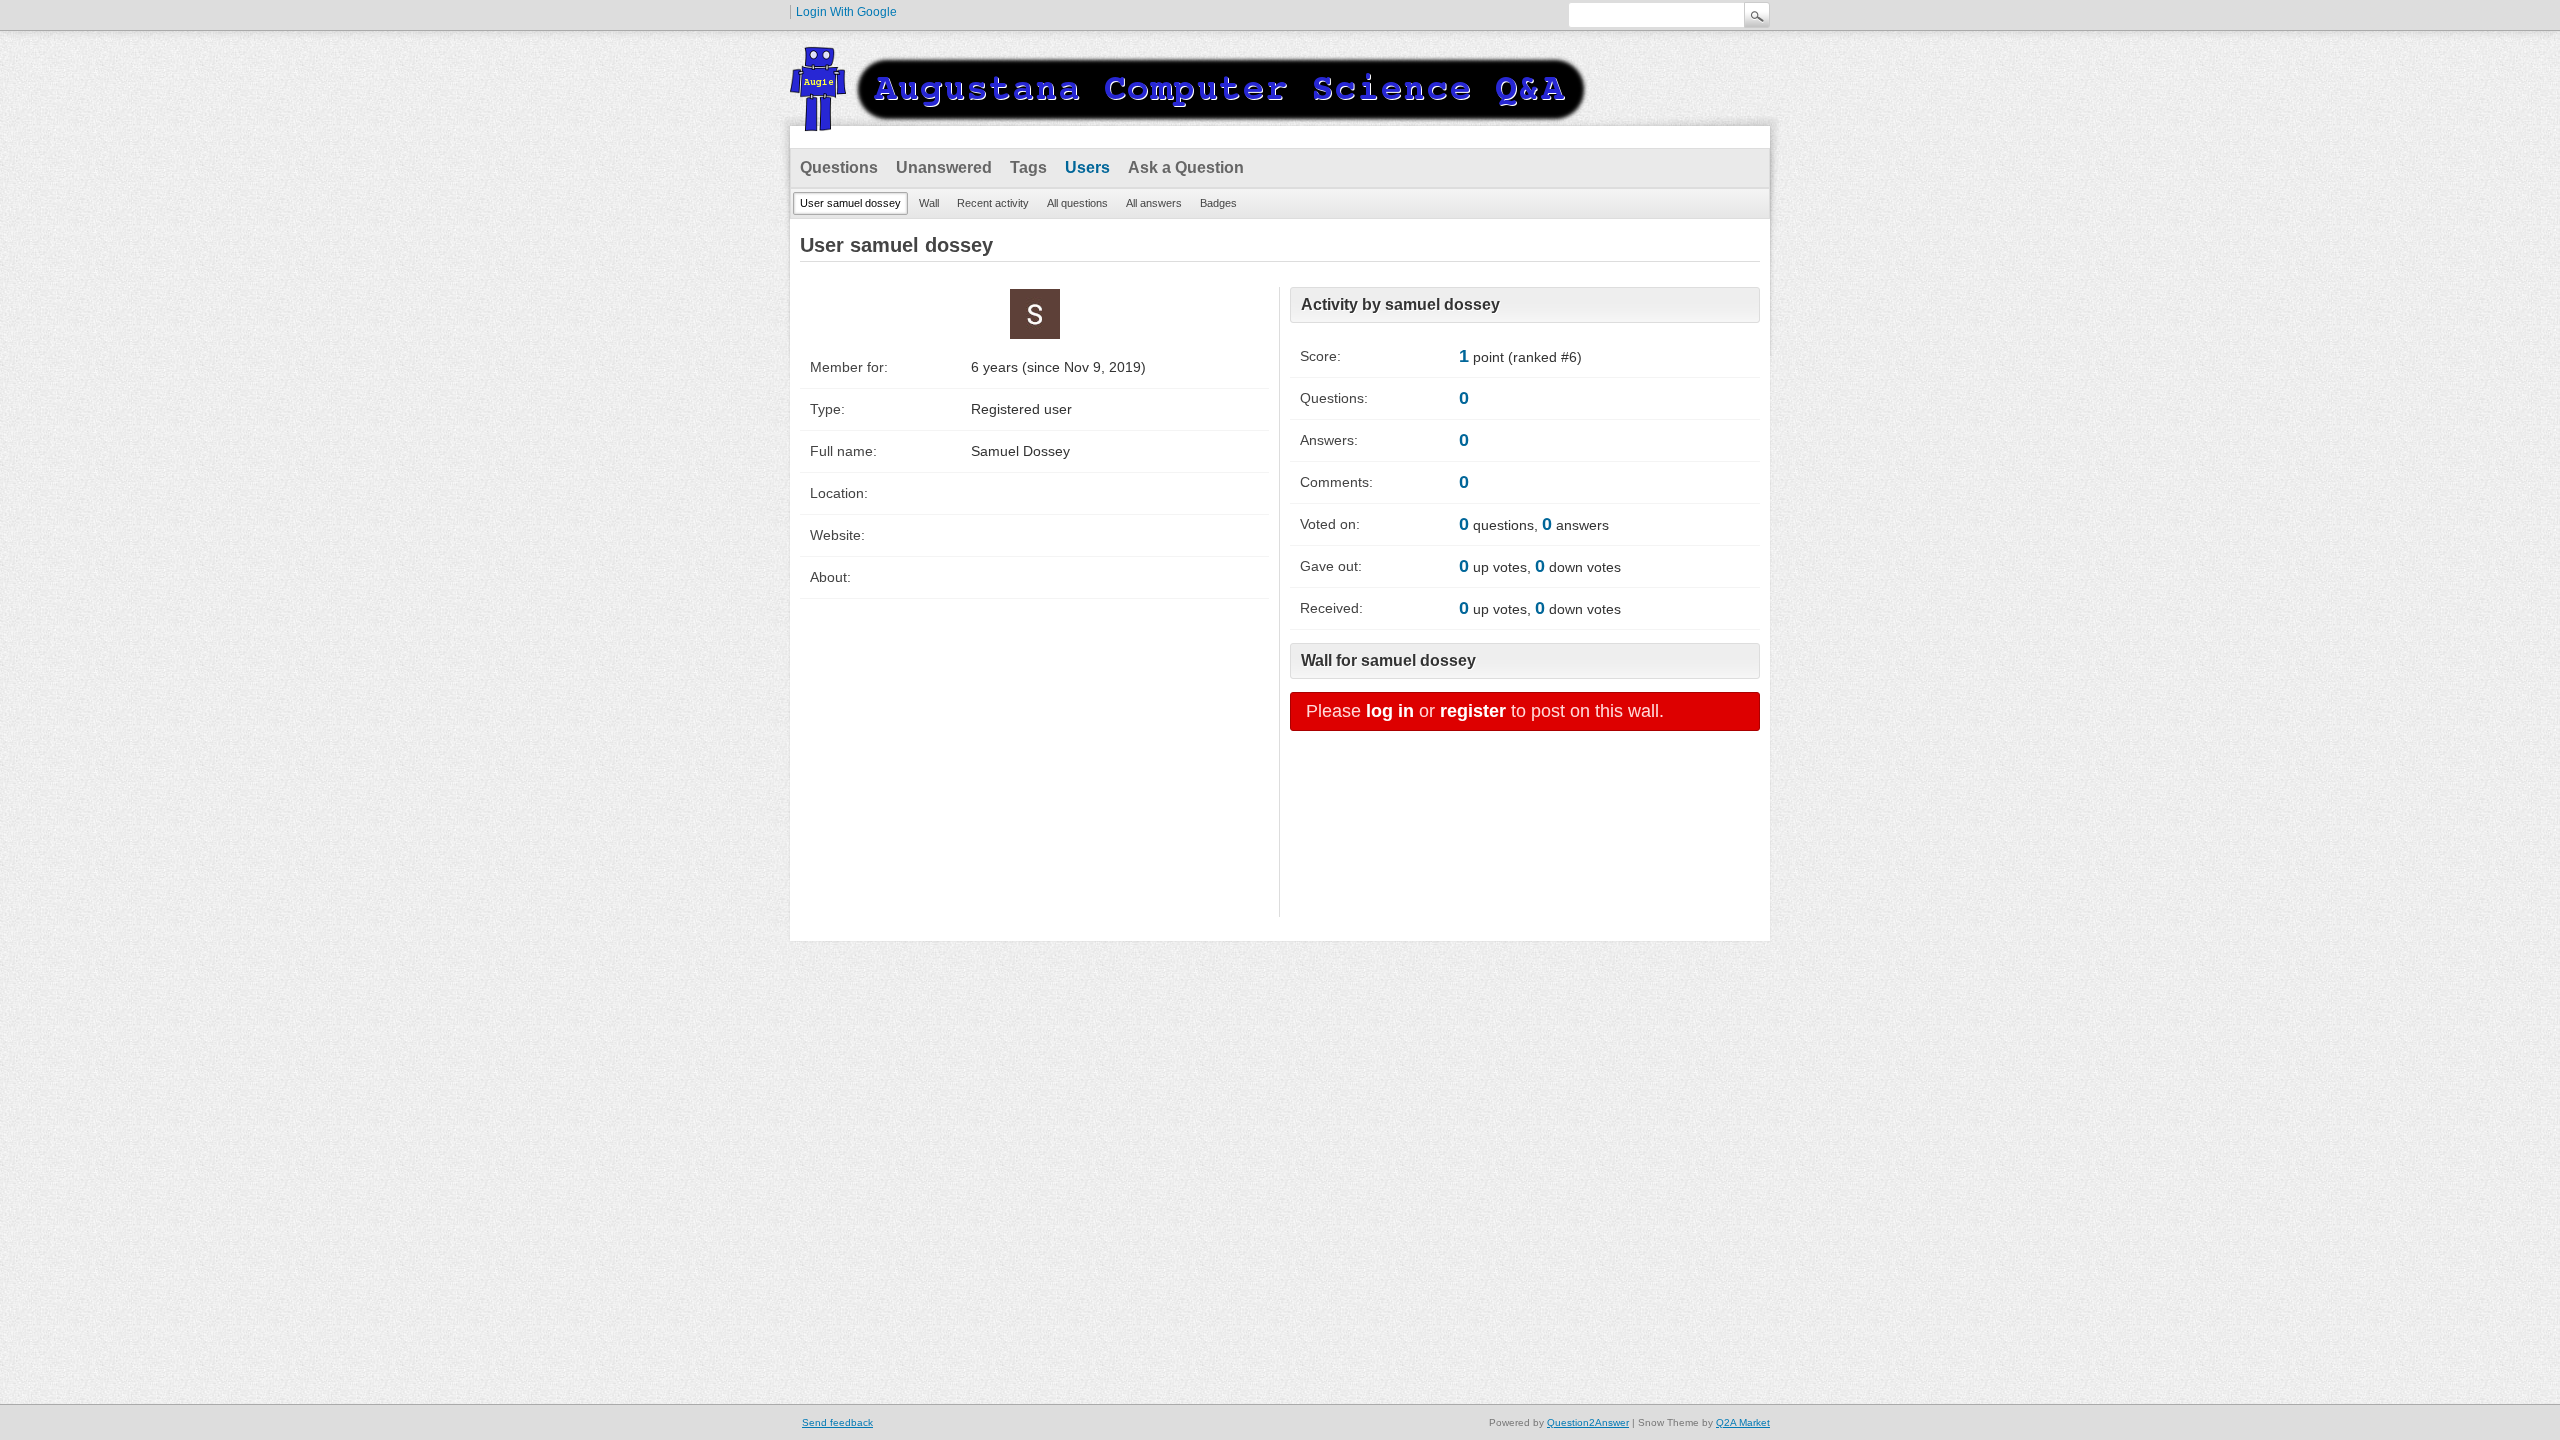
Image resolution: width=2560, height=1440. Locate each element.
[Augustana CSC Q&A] (1190, 119)
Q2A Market (1743, 1422)
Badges (1218, 203)
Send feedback (837, 1422)
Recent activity (993, 203)
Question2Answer (1588, 1422)
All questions (1077, 203)
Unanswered (944, 167)
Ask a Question (1186, 167)
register (1473, 711)
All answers (1154, 203)
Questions (839, 167)
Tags (1028, 167)
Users (1087, 167)
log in (1390, 711)
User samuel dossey (850, 203)
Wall (929, 203)
